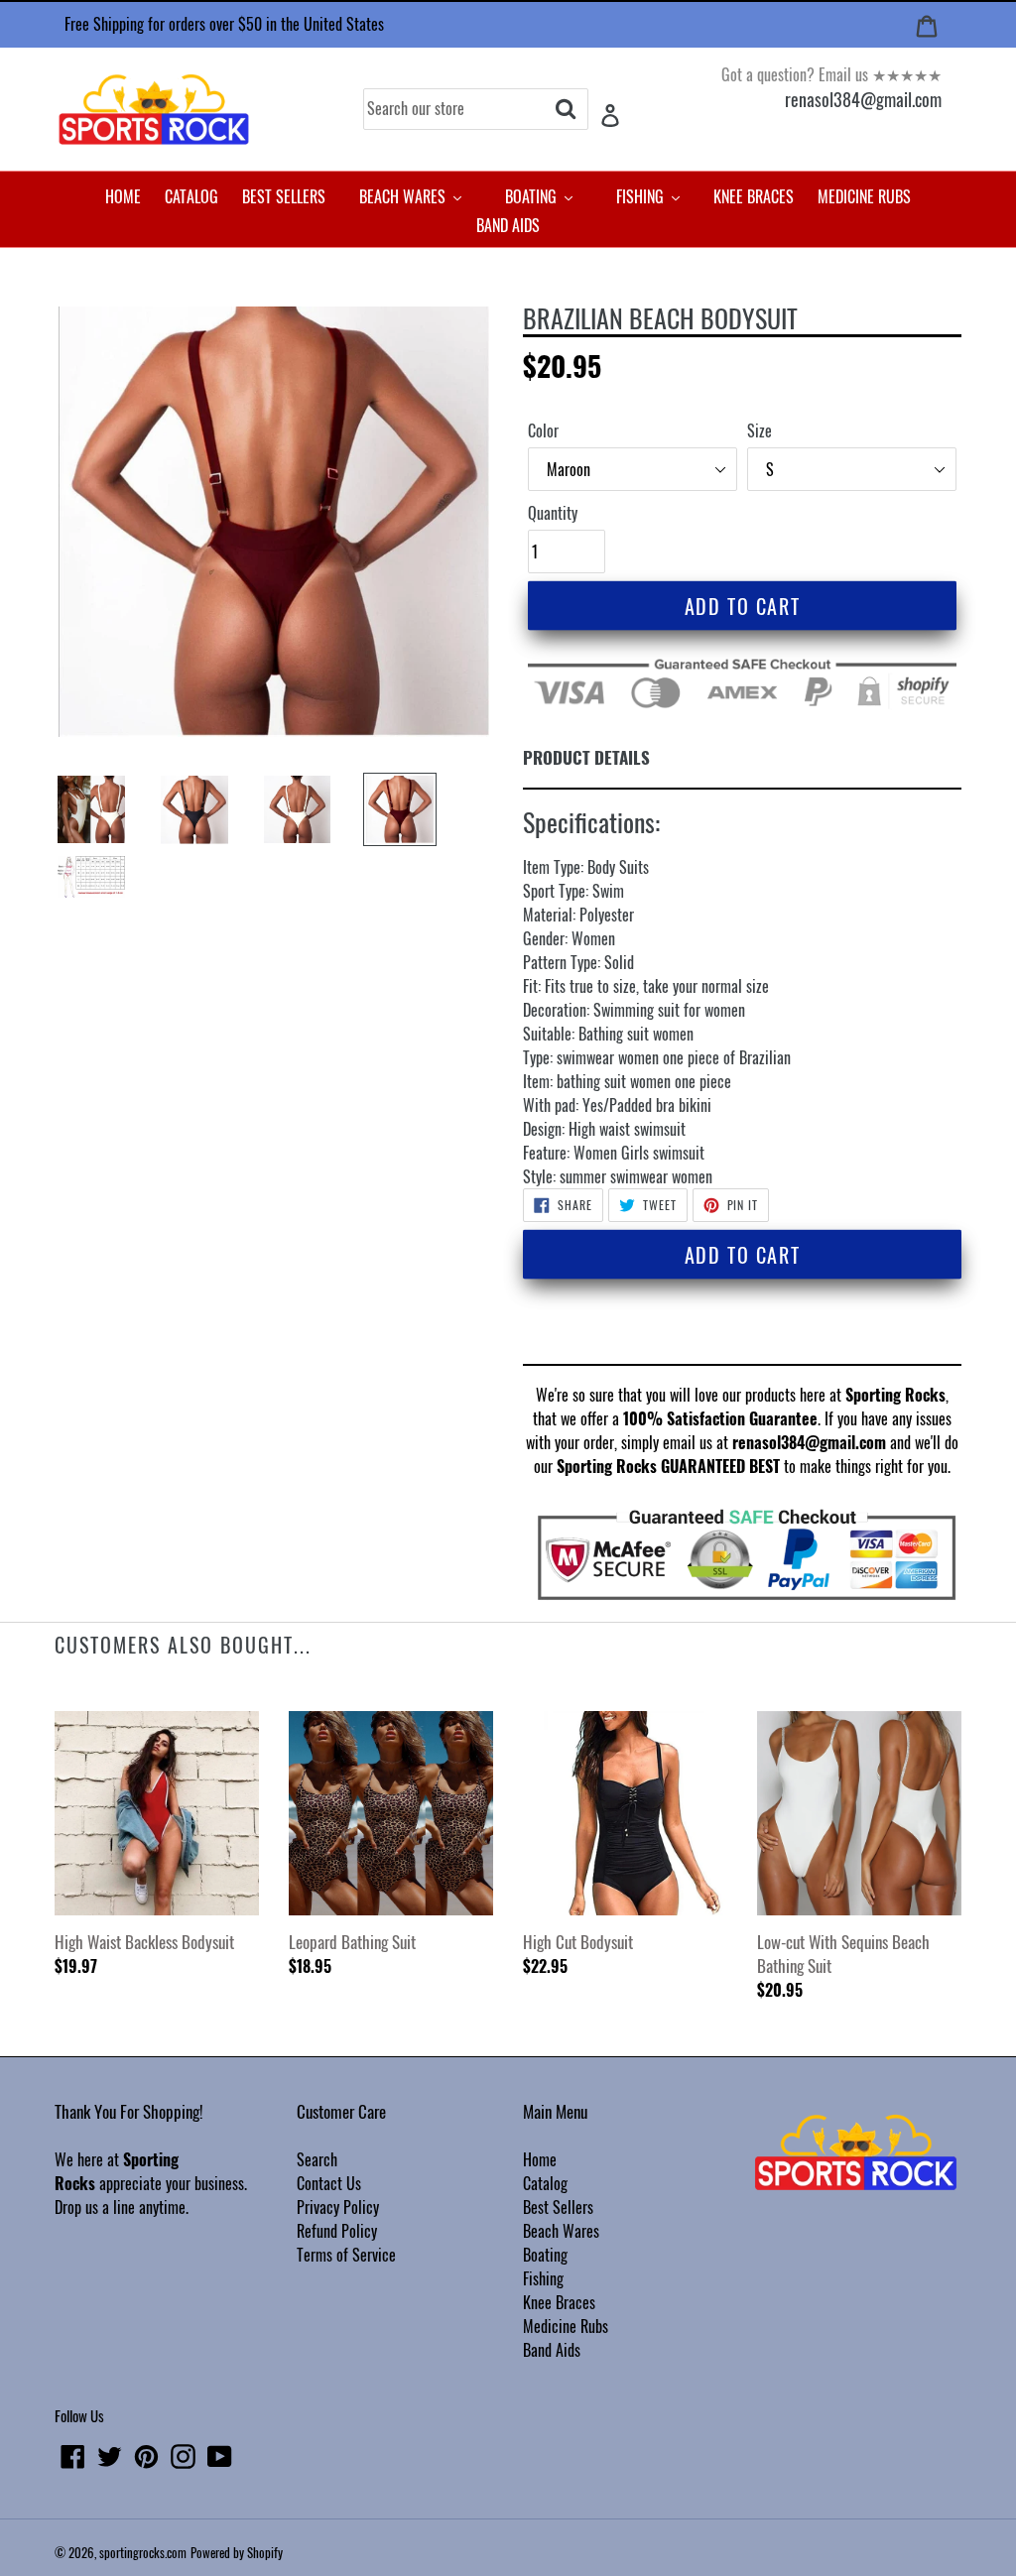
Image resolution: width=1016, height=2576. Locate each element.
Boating (545, 2255)
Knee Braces (559, 2302)
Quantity (553, 513)
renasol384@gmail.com (863, 99)
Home (540, 2159)
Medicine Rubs (566, 2326)
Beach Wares (561, 2231)
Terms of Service (346, 2255)
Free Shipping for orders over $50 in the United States (224, 24)
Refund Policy (337, 2231)
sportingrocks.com (143, 2552)
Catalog (545, 2183)
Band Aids (552, 2350)
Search (317, 2159)
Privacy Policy (338, 2207)
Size (760, 430)
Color (543, 430)
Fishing (543, 2278)
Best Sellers (558, 2207)
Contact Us (329, 2183)
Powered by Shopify (237, 2552)
